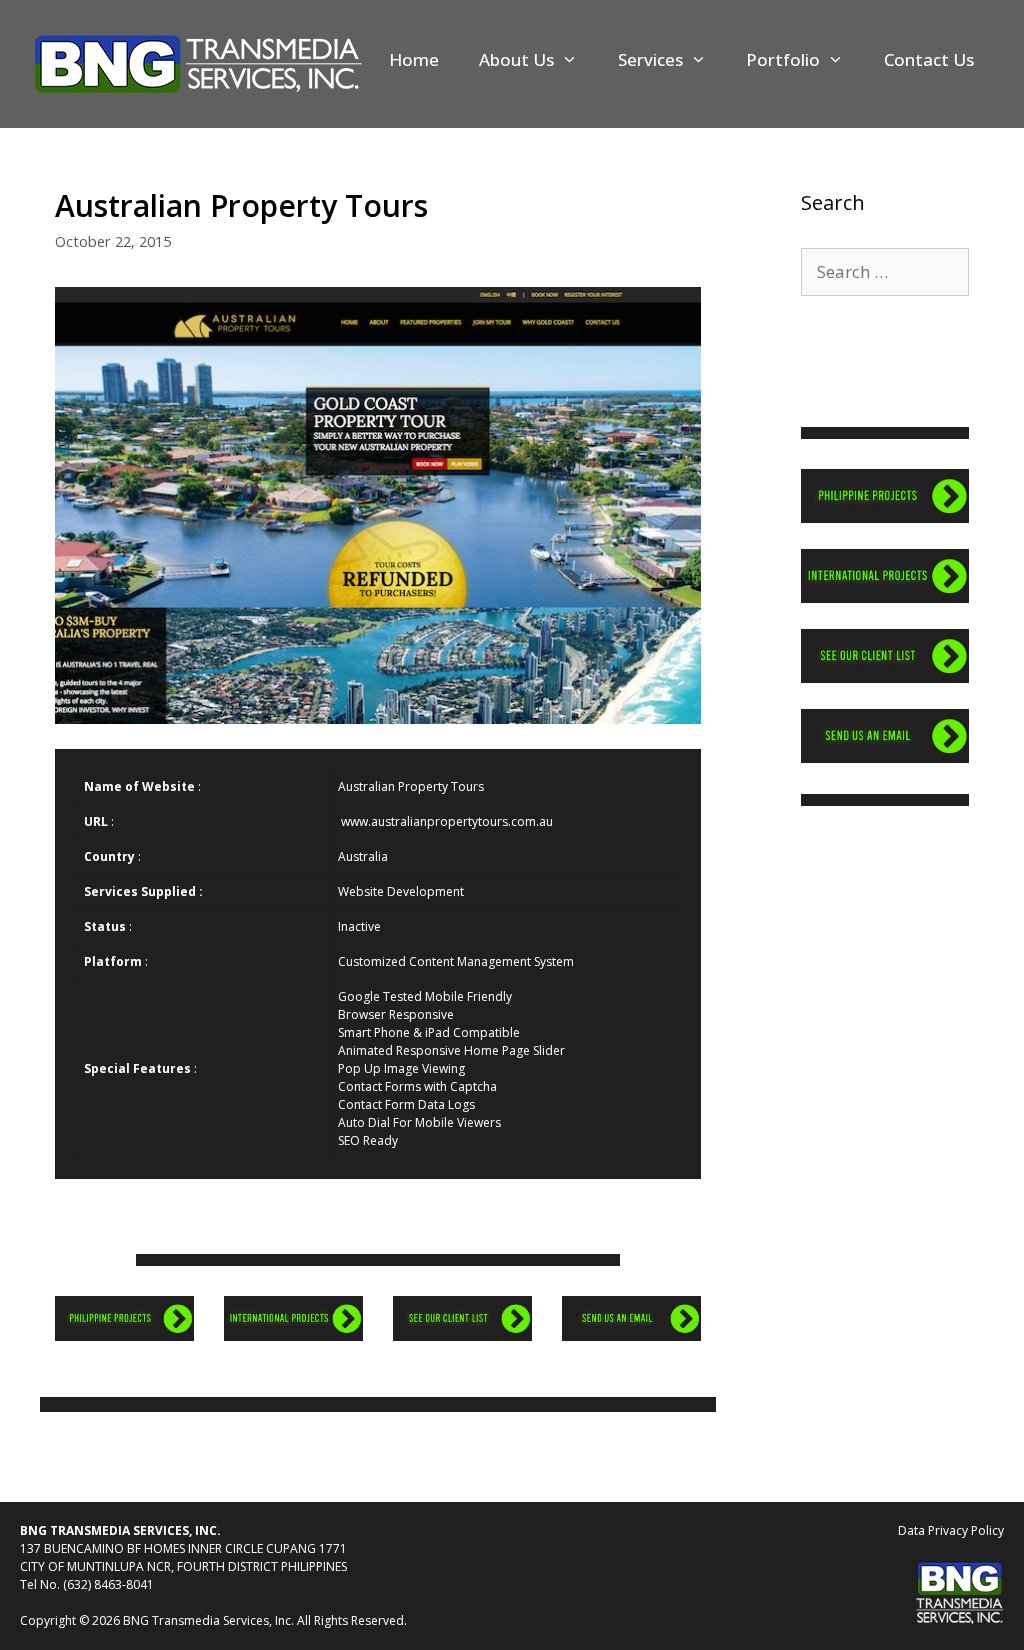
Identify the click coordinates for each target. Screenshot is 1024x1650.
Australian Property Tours (411, 786)
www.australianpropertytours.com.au (447, 821)
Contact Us (929, 59)
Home (414, 59)
